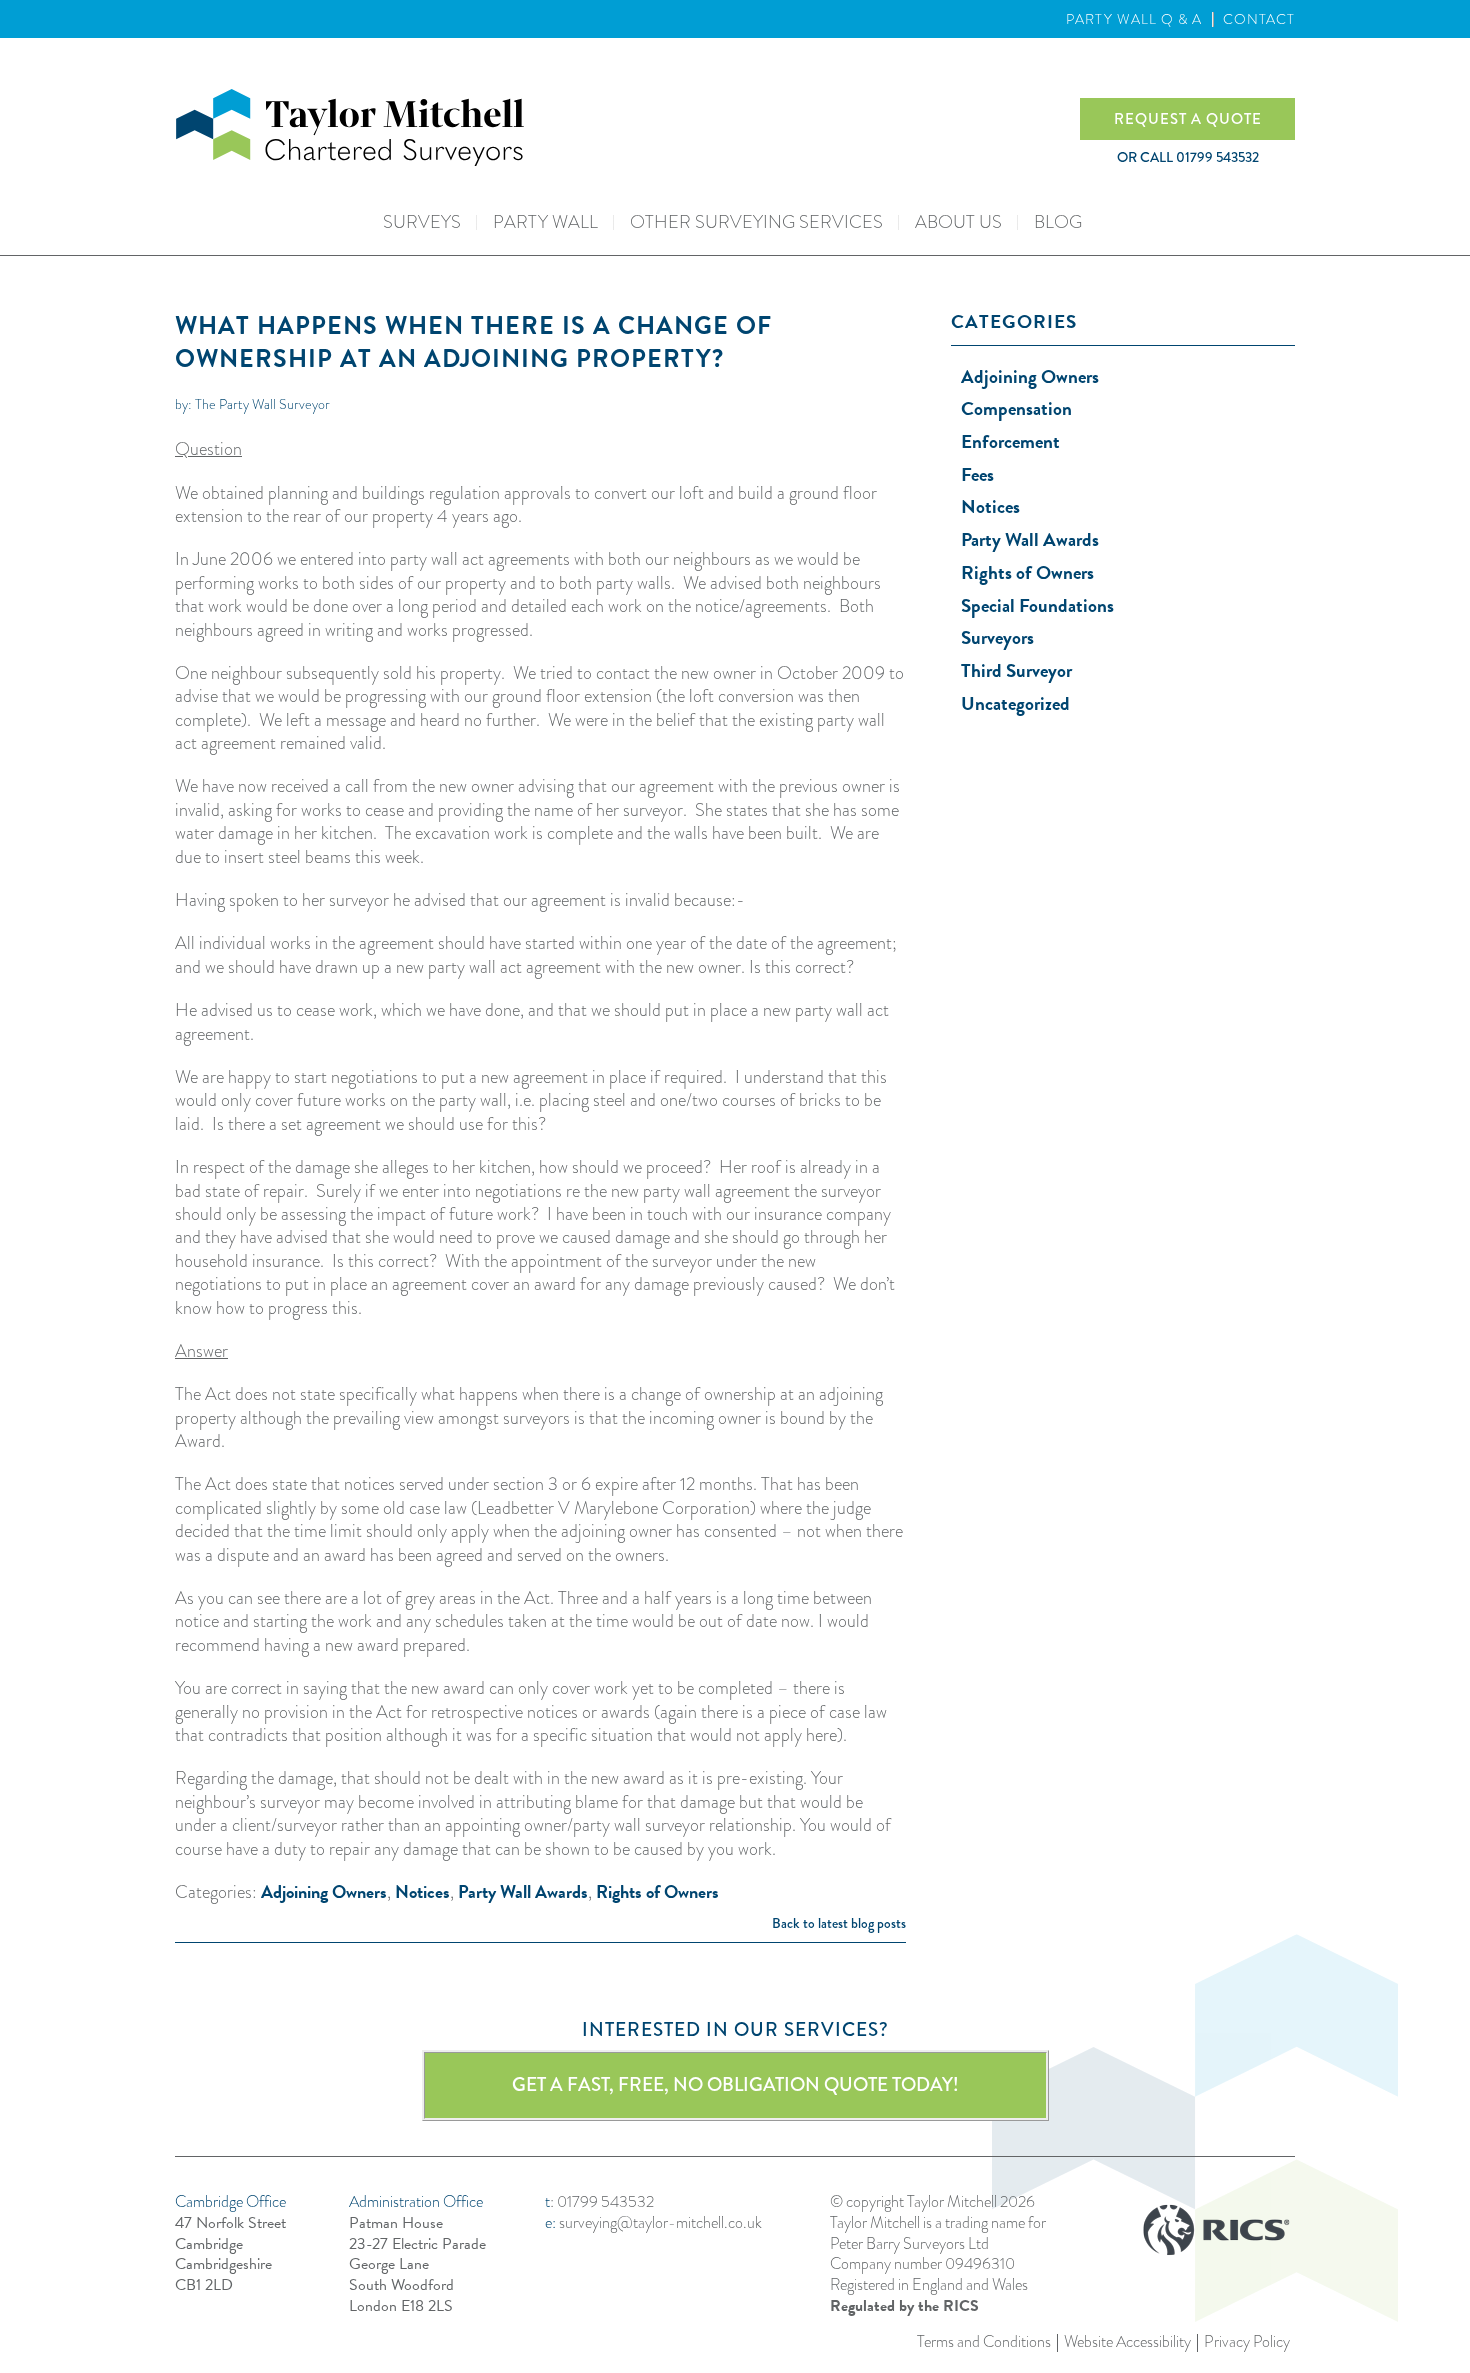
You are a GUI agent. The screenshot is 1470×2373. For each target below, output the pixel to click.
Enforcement (1010, 441)
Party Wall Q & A (1134, 19)
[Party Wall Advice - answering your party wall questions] (627, 127)
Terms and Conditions (984, 2342)
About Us (958, 222)
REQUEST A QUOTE (1188, 119)
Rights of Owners (657, 1891)
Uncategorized (1015, 703)
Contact (1259, 19)
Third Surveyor (1016, 670)
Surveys (422, 222)
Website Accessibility (1127, 2342)
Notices (422, 1891)
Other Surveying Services (756, 222)
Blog (1058, 222)
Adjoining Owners (324, 1891)
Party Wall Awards (523, 1891)
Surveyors (997, 637)
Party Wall (545, 222)
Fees (977, 474)
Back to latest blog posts (839, 1923)
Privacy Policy (1247, 2342)
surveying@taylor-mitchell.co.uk (660, 2222)
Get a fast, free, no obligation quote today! (735, 2084)
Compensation (1016, 408)
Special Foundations (1037, 605)
